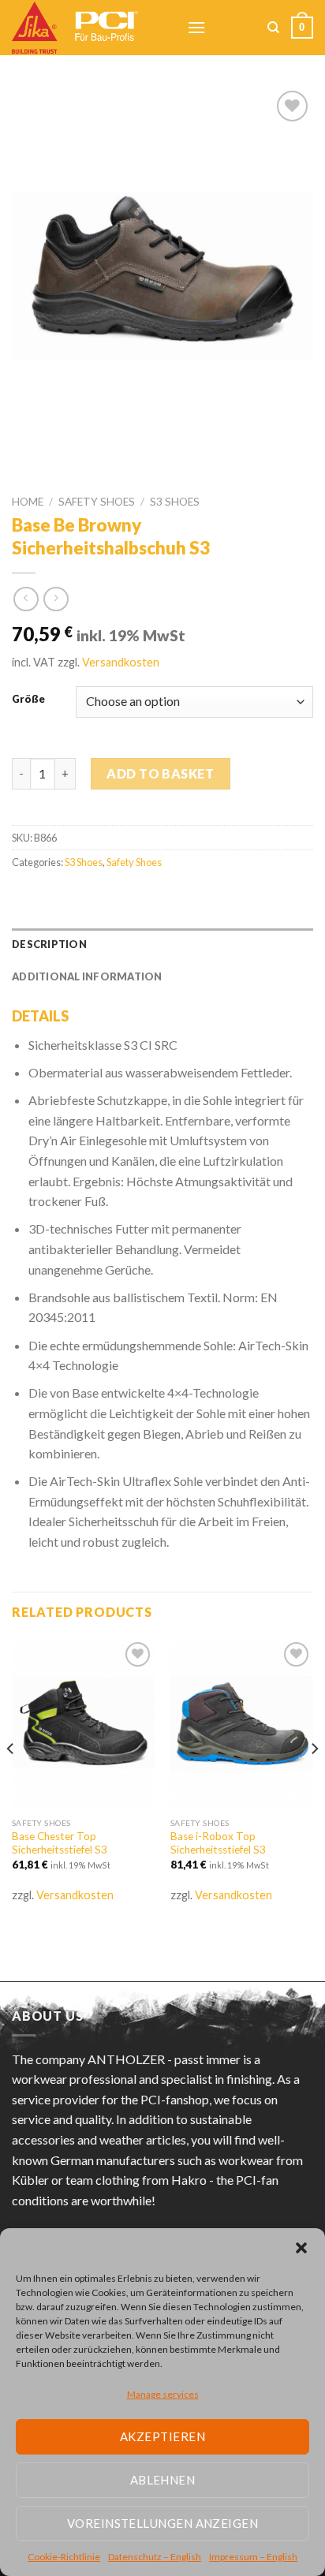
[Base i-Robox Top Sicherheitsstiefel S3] (242, 1724)
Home (28, 502)
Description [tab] (49, 944)
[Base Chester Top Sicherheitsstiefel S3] (83, 1724)
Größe (28, 700)
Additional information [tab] (87, 976)
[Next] (314, 1781)
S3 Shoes (175, 502)
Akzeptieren (162, 2436)
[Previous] (11, 1781)
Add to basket (160, 773)
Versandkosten (121, 662)
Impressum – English (253, 2557)
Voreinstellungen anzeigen (162, 2523)
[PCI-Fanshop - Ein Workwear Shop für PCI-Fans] (88, 28)
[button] (301, 2248)
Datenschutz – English (155, 2557)
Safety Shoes (97, 502)
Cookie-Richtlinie (64, 2557)
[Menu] (196, 27)
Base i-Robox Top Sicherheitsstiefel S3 (218, 1843)
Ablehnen (163, 2480)
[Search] (273, 28)
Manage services (163, 2394)
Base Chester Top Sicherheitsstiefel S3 (60, 1843)
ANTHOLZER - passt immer (164, 2059)
